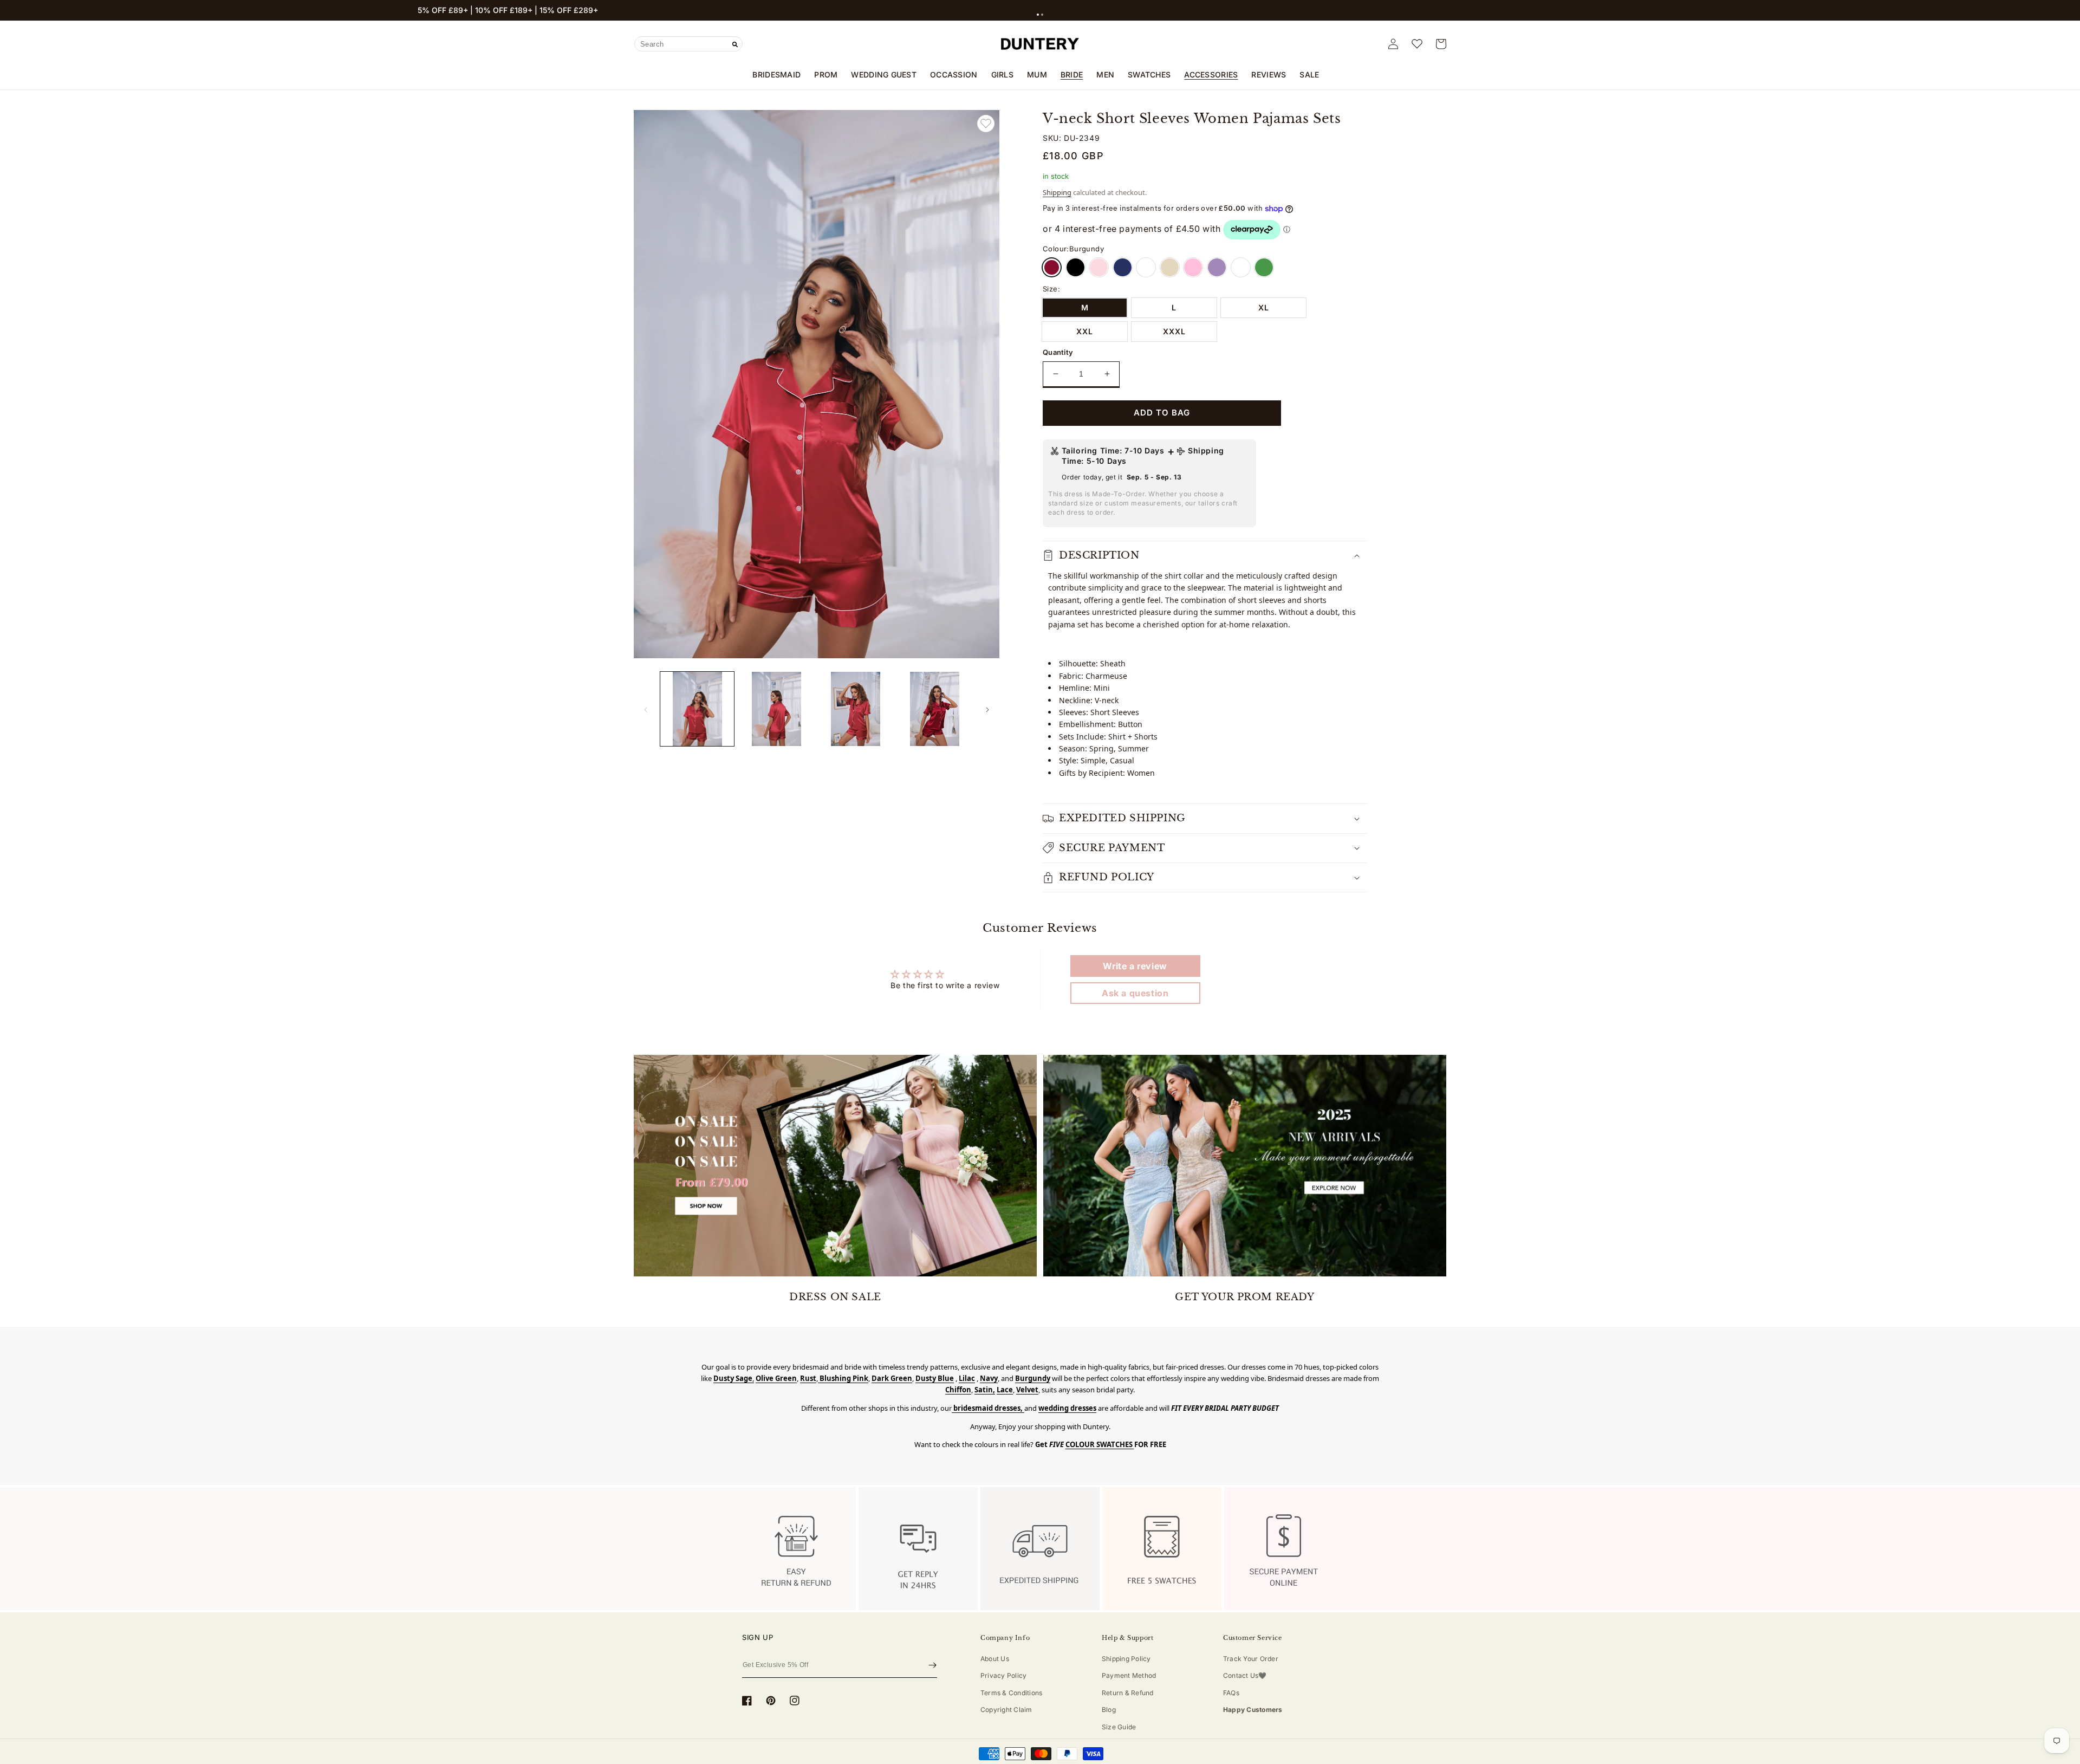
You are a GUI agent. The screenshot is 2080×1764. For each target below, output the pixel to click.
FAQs (1231, 1693)
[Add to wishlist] (986, 124)
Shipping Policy (1126, 1659)
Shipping (1057, 192)
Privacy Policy (1003, 1675)
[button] (1038, 15)
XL (1264, 307)
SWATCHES (1149, 74)
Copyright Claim (1006, 1710)
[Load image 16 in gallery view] (935, 709)
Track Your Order (1251, 1659)
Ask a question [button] (1135, 993)
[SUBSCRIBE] (932, 1665)
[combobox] (688, 44)
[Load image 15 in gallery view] (856, 709)
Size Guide (1119, 1727)
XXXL (1174, 331)
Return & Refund (1128, 1693)
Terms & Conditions (1011, 1693)
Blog (1109, 1710)
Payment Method (1129, 1675)
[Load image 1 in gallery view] (697, 709)
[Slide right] (987, 709)
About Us (995, 1659)
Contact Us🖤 (1245, 1675)
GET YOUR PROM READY (1244, 1297)
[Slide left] (646, 709)
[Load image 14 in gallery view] (776, 709)
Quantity (1058, 352)
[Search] (735, 44)
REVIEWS (1269, 74)
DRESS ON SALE (835, 1297)
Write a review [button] (1135, 966)
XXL (1085, 331)
